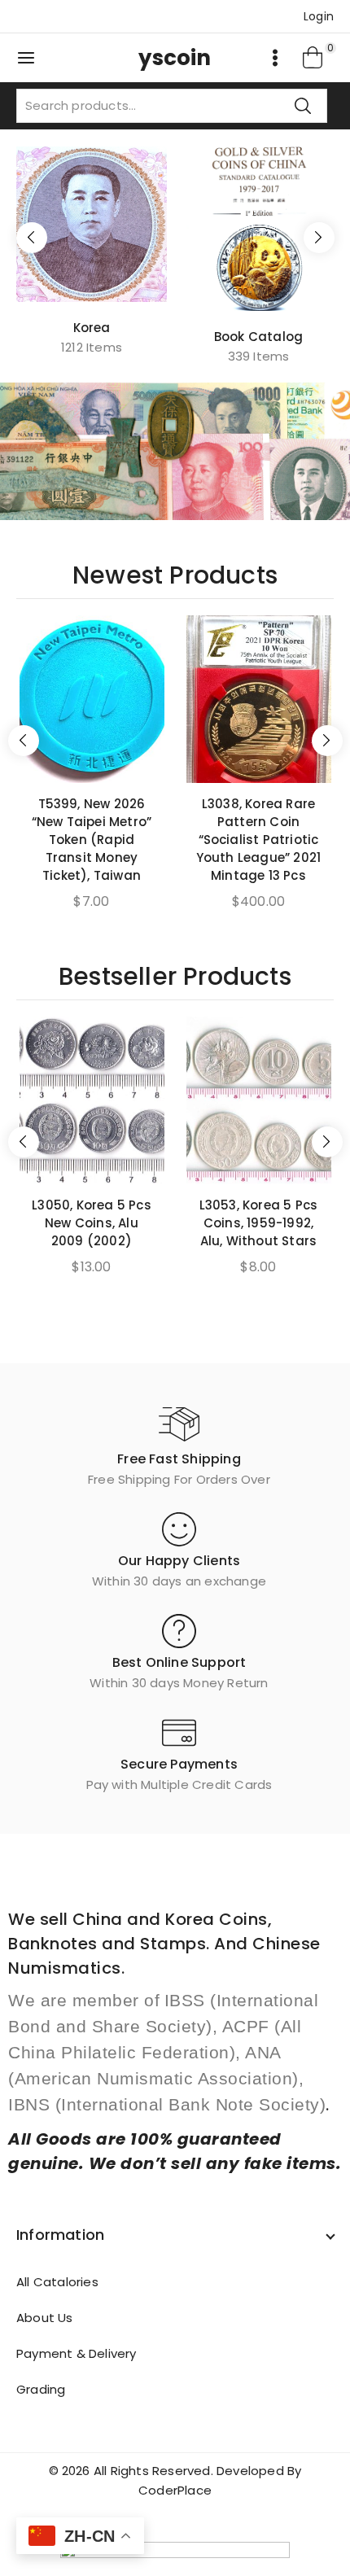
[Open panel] (26, 58)
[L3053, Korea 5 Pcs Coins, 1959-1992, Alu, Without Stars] (259, 1100)
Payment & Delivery (77, 2353)
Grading (41, 2389)
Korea (92, 328)
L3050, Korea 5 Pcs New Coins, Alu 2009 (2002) (92, 1223)
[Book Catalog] (258, 228)
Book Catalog (258, 337)
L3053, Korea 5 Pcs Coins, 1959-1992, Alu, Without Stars (259, 1223)
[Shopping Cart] (313, 58)
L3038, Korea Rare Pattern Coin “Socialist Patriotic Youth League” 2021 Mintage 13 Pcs (259, 840)
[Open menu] (275, 58)
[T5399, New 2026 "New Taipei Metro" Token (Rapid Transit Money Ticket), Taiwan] (92, 699)
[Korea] (92, 224)
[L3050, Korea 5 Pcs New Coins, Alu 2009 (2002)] (92, 1100)
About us (45, 2318)
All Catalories (57, 2282)
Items (92, 347)
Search (303, 105)
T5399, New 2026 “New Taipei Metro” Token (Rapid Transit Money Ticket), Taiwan (92, 840)
